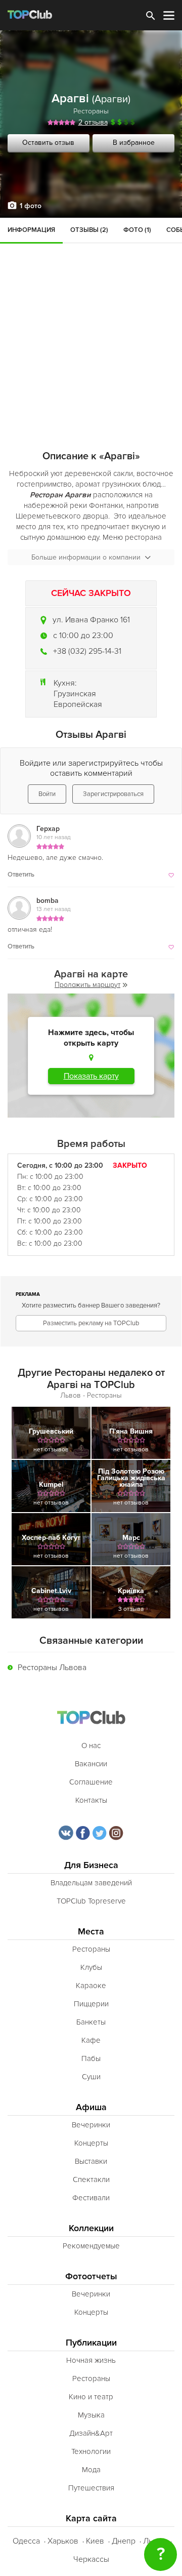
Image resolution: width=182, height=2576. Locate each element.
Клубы (91, 1967)
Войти (47, 794)
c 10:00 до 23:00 (83, 636)
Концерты (91, 2143)
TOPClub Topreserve (91, 1901)
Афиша (91, 2107)
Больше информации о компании (86, 557)
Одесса (26, 2541)
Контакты (91, 1800)
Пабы (91, 2058)
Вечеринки (91, 2125)
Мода (91, 2470)
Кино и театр (91, 2397)
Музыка (91, 2415)
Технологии (91, 2451)
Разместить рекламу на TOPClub (91, 1323)
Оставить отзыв (48, 143)
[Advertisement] (91, 314)
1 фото (31, 206)
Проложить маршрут (87, 985)
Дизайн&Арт (91, 2433)
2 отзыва (93, 122)
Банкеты (91, 2022)
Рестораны (91, 111)
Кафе (91, 2040)
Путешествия (91, 2488)
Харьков (63, 2541)
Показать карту (91, 1076)
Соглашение (91, 1782)
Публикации (91, 2343)
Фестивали (91, 2198)
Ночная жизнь (91, 2360)
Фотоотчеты (91, 2276)
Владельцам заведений (91, 1883)
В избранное (134, 143)
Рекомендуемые (91, 2246)
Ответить (21, 875)
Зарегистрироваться (113, 794)
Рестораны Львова (52, 1668)
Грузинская (75, 694)
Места (91, 1932)
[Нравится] (170, 875)
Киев (95, 2541)
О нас (91, 1746)
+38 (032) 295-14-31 (87, 651)
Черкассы (91, 2559)
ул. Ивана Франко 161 (91, 620)
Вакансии (91, 1764)
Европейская (78, 704)
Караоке (91, 1986)
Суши (91, 2077)
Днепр (124, 2541)
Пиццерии (91, 2004)
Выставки (91, 2161)
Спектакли (91, 2179)
